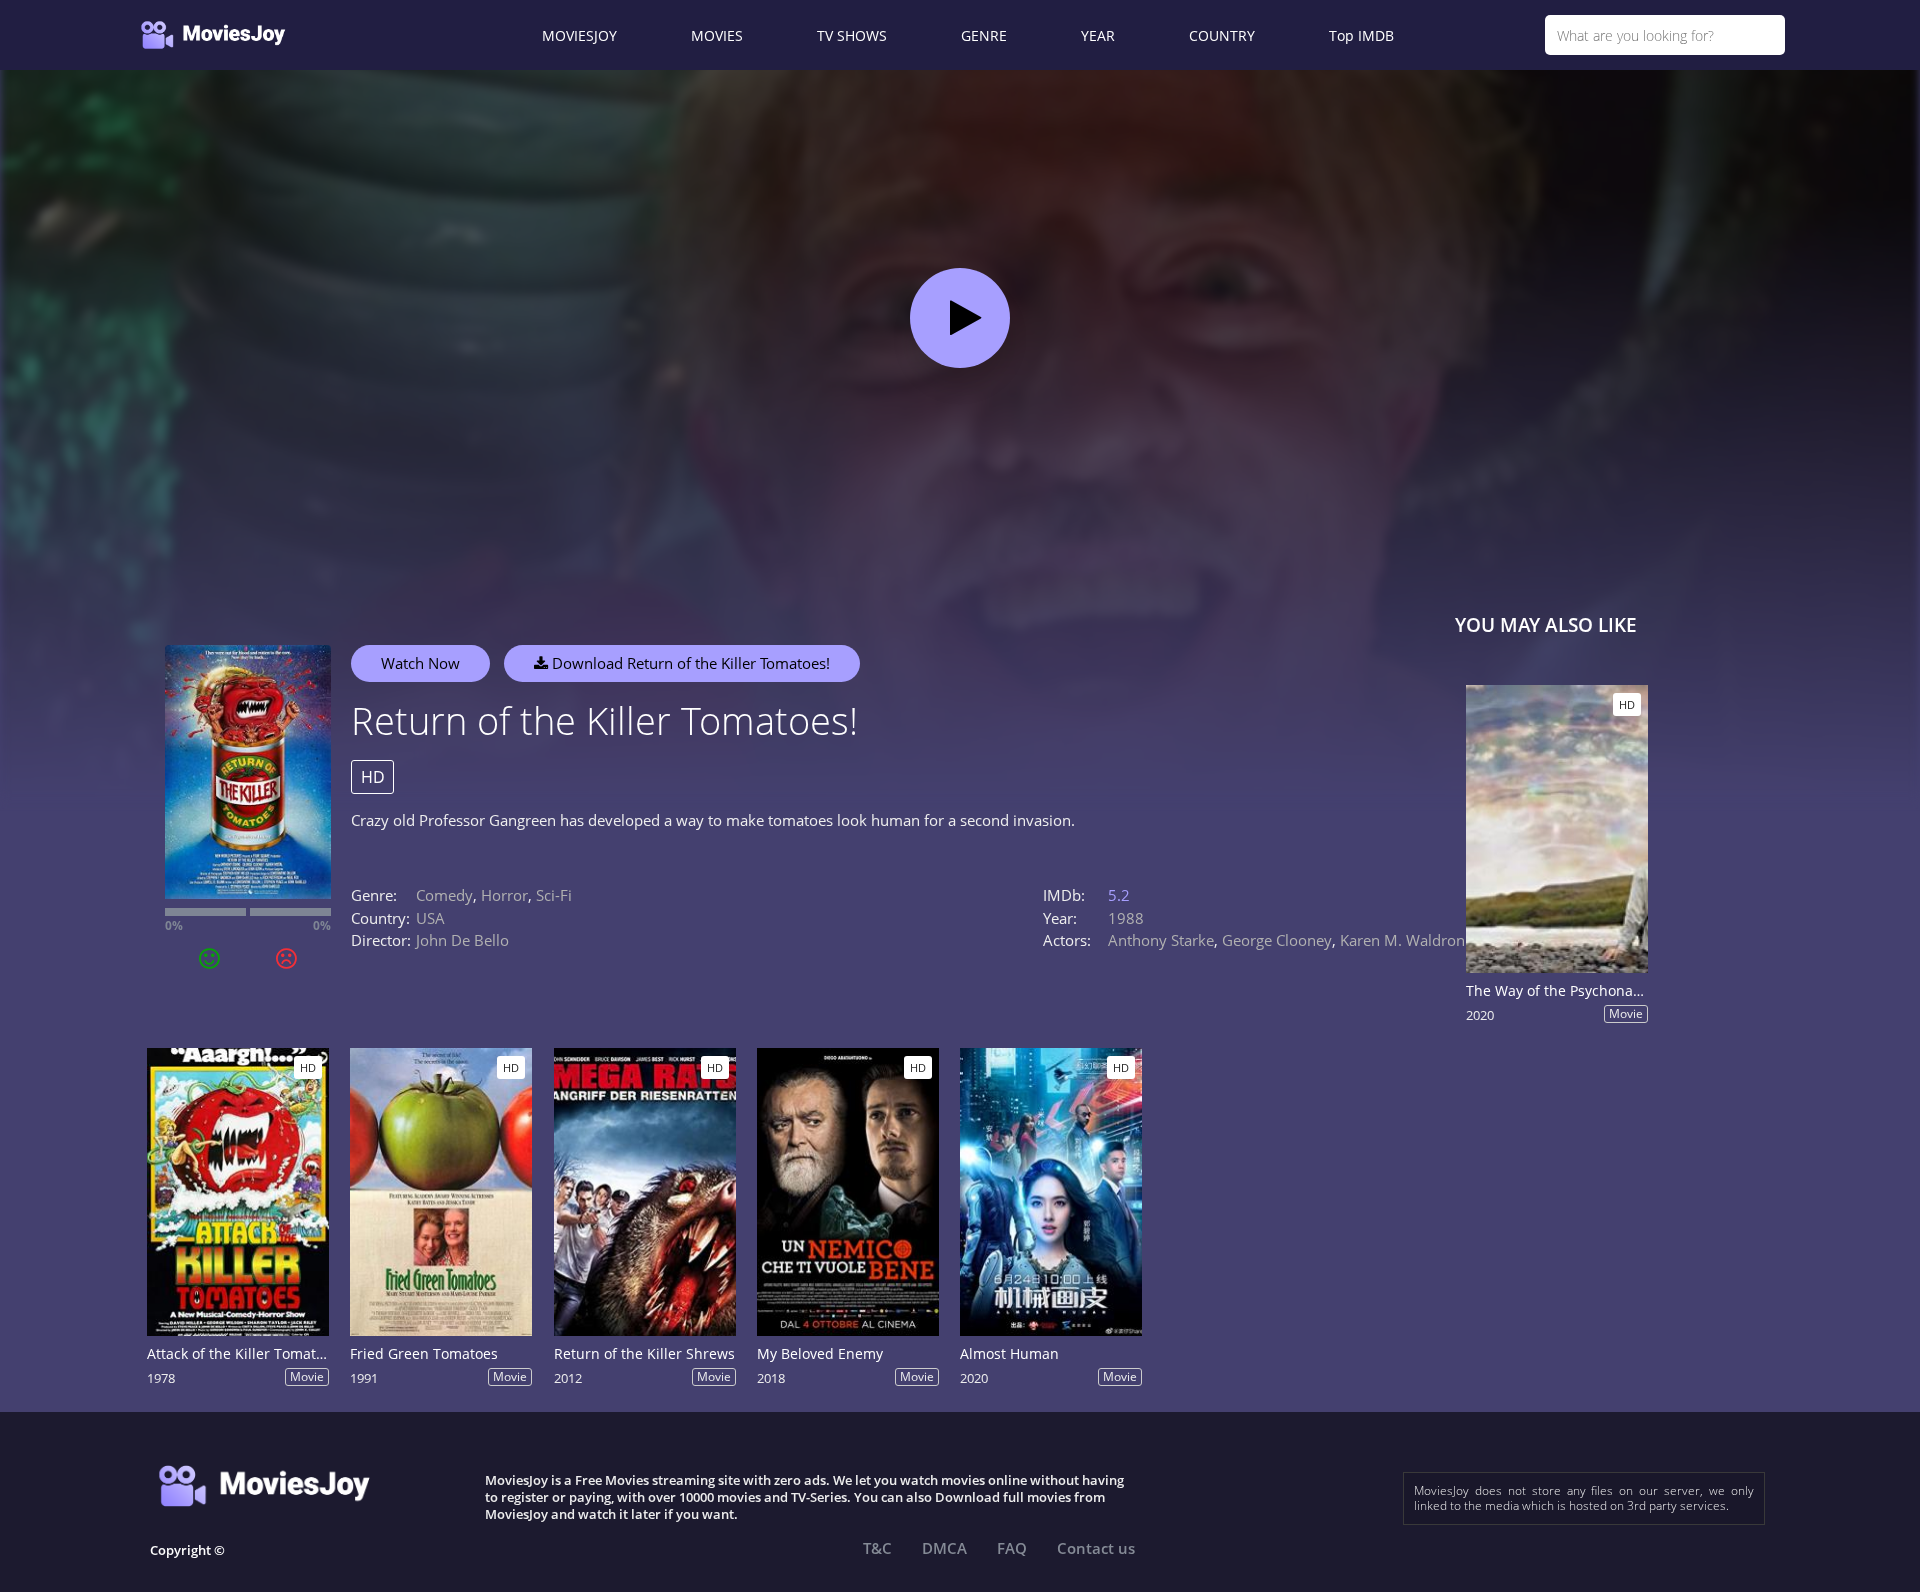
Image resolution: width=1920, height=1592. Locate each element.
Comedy (444, 895)
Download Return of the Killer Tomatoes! (689, 663)
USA (430, 918)
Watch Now (420, 663)
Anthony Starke (1161, 940)
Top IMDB (1361, 35)
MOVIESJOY (579, 35)
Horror (504, 895)
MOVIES (717, 35)
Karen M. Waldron (1402, 940)
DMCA (944, 1548)
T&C (877, 1548)
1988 (1126, 918)
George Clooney (1277, 940)
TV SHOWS (852, 35)
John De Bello (462, 940)
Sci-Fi (554, 895)
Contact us (1096, 1548)
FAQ (1012, 1548)
